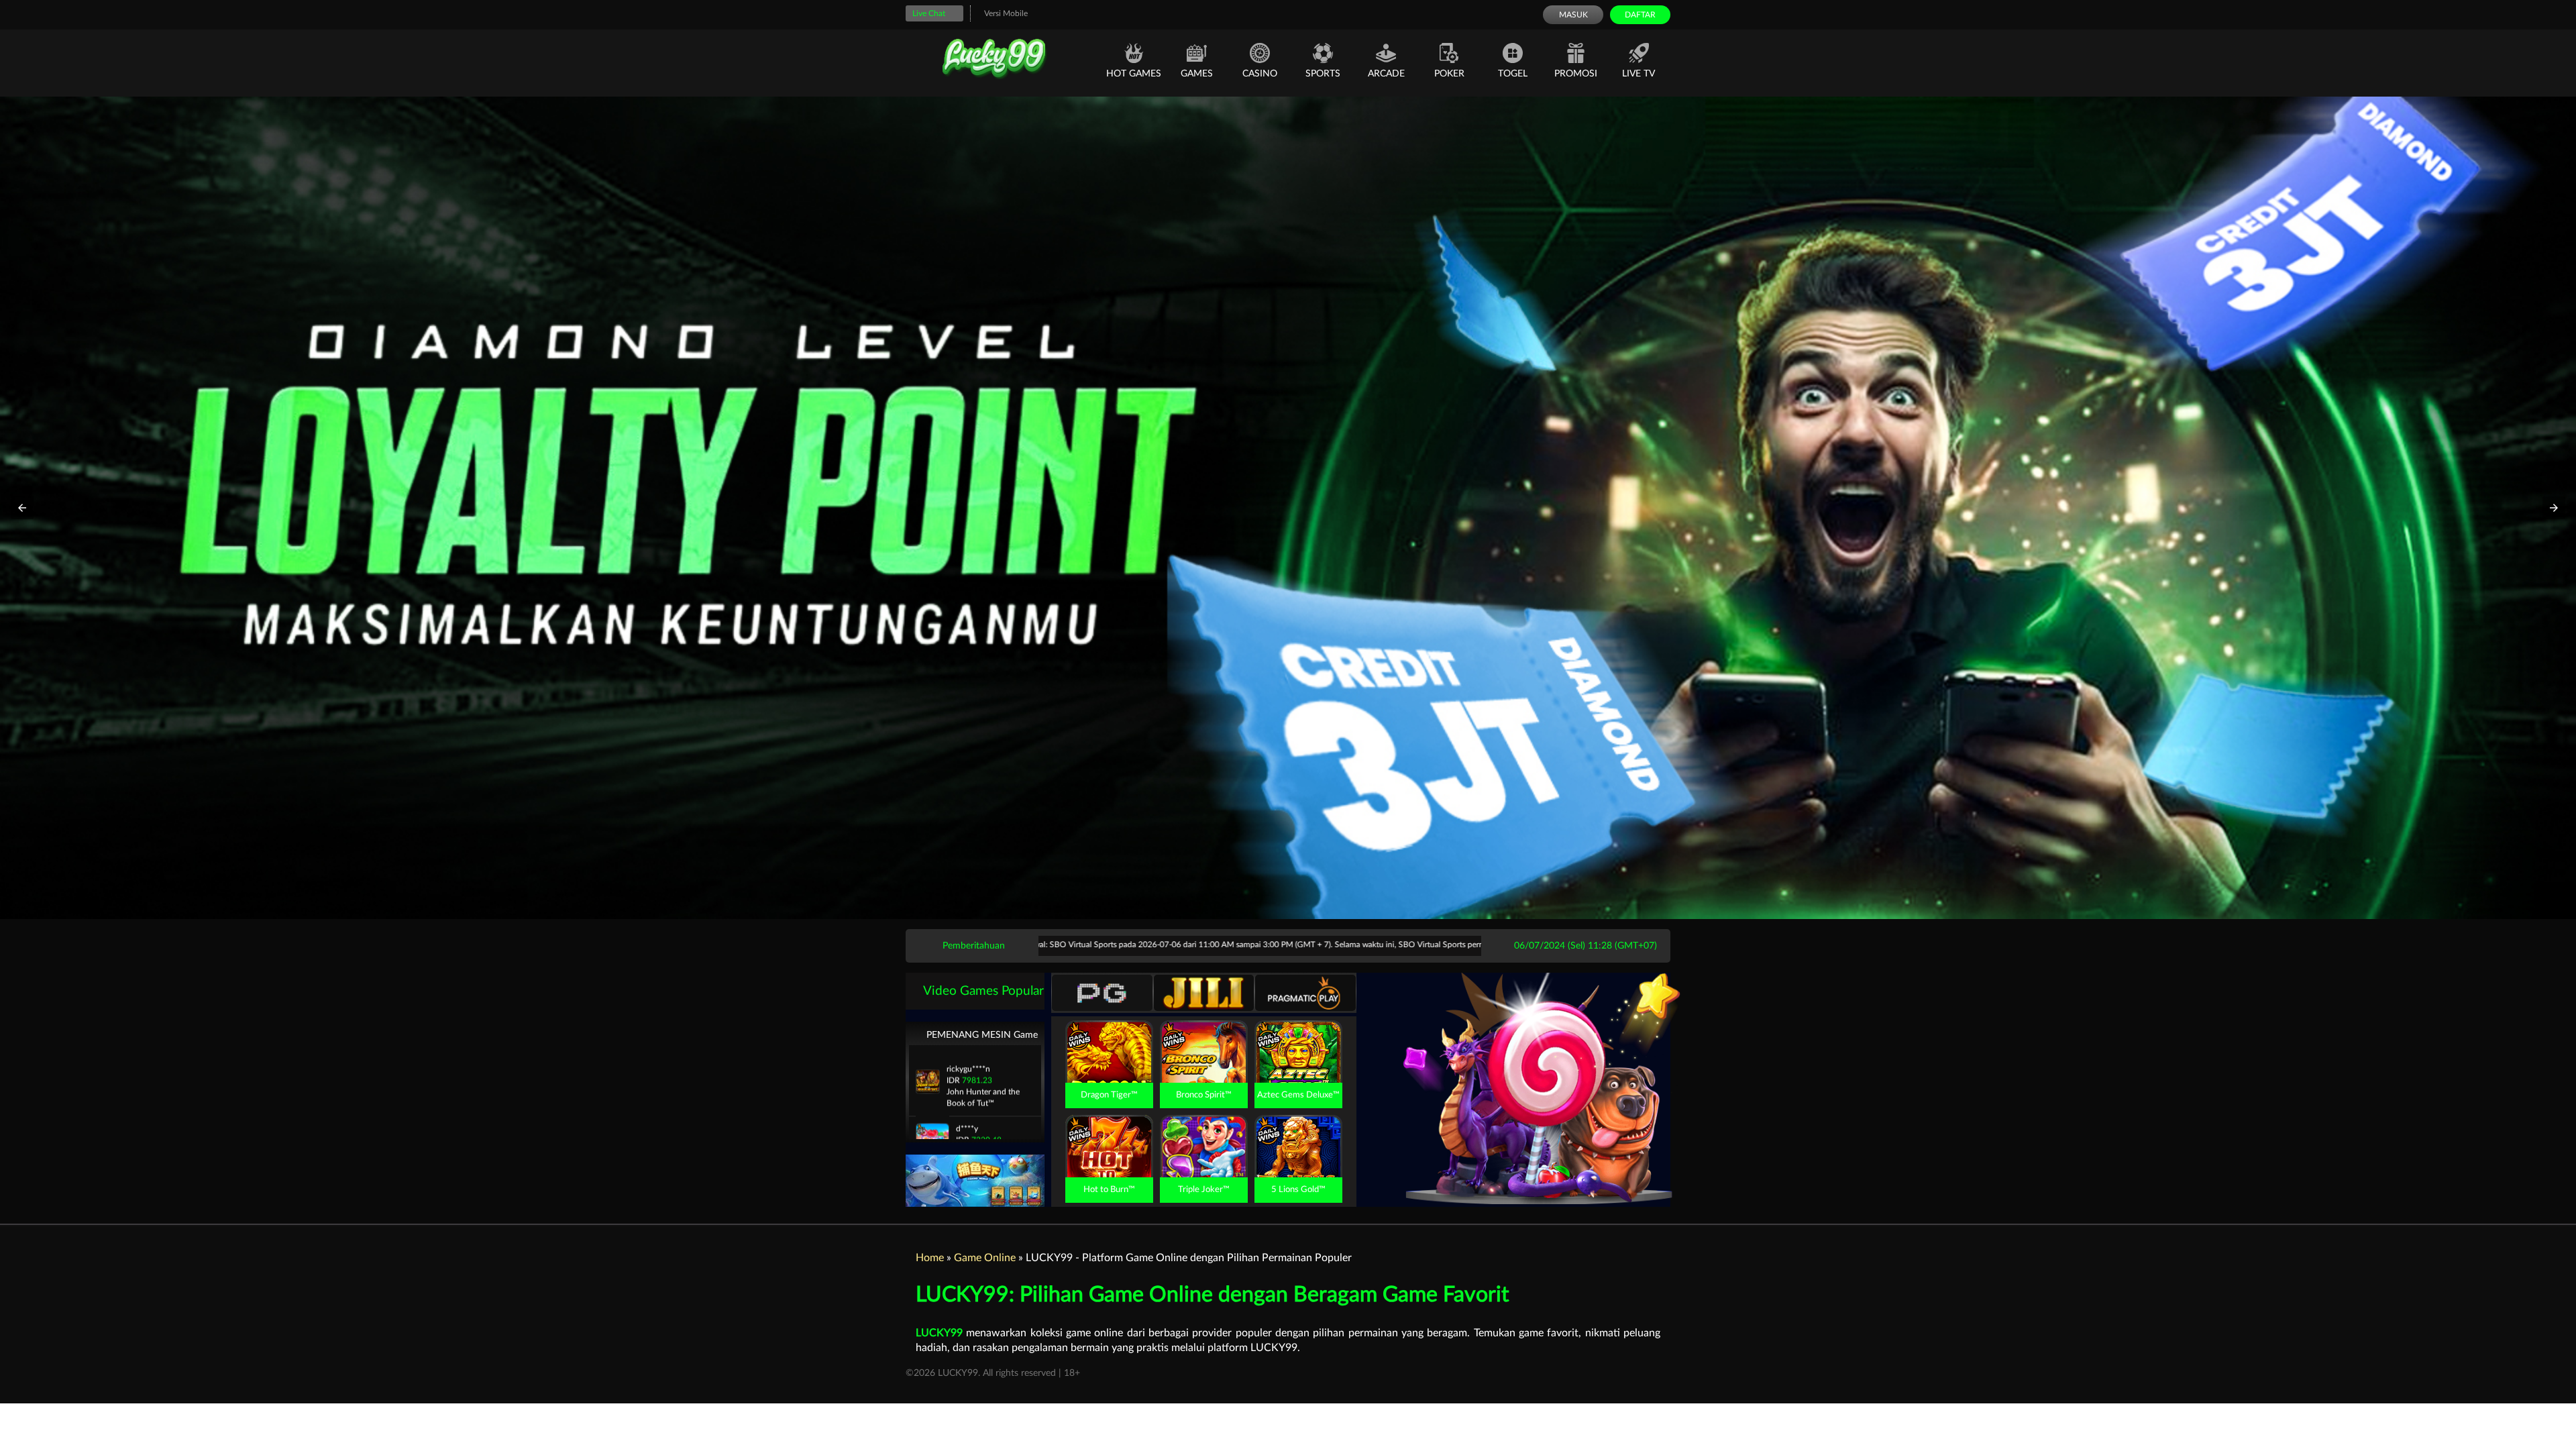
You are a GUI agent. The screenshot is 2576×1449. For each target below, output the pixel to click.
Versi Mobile (1006, 13)
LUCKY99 (939, 1333)
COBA (1109, 1036)
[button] (22, 508)
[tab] (1102, 993)
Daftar (1640, 15)
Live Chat (929, 13)
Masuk (1573, 15)
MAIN (1109, 1066)
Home (930, 1258)
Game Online (985, 1258)
